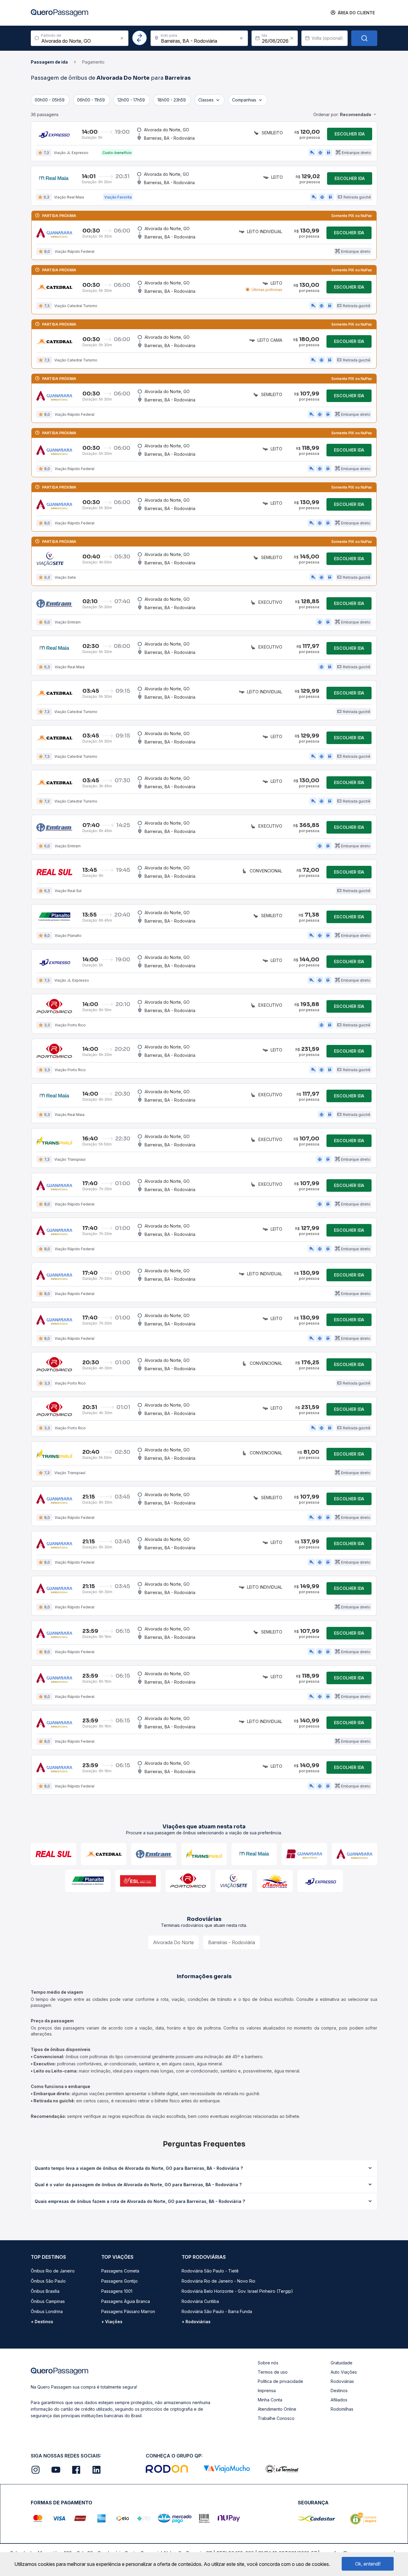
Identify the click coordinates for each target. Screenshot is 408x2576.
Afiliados (339, 2400)
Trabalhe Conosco (276, 2418)
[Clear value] (292, 38)
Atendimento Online (277, 2409)
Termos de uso (273, 2372)
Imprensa (267, 2391)
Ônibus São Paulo (48, 2281)
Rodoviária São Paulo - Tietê (210, 2271)
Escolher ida (350, 134)
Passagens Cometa (120, 2271)
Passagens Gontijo (119, 2281)
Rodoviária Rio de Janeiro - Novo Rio (218, 2281)
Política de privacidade (280, 2381)
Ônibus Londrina (47, 2311)
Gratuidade (342, 2363)
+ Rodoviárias (196, 2322)
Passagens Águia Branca (126, 2301)
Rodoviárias (342, 2381)
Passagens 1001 (117, 2291)
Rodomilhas (342, 2409)
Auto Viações (344, 2372)
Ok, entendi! (368, 2564)
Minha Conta (270, 2400)
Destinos (339, 2391)
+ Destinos (42, 2322)
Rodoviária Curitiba (200, 2301)
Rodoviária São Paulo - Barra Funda (217, 2311)
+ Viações (112, 2322)
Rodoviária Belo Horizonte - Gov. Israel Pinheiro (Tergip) (237, 2291)
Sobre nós (268, 2363)
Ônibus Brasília (45, 2291)
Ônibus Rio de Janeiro (53, 2271)
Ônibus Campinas (48, 2301)
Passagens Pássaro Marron (128, 2311)
